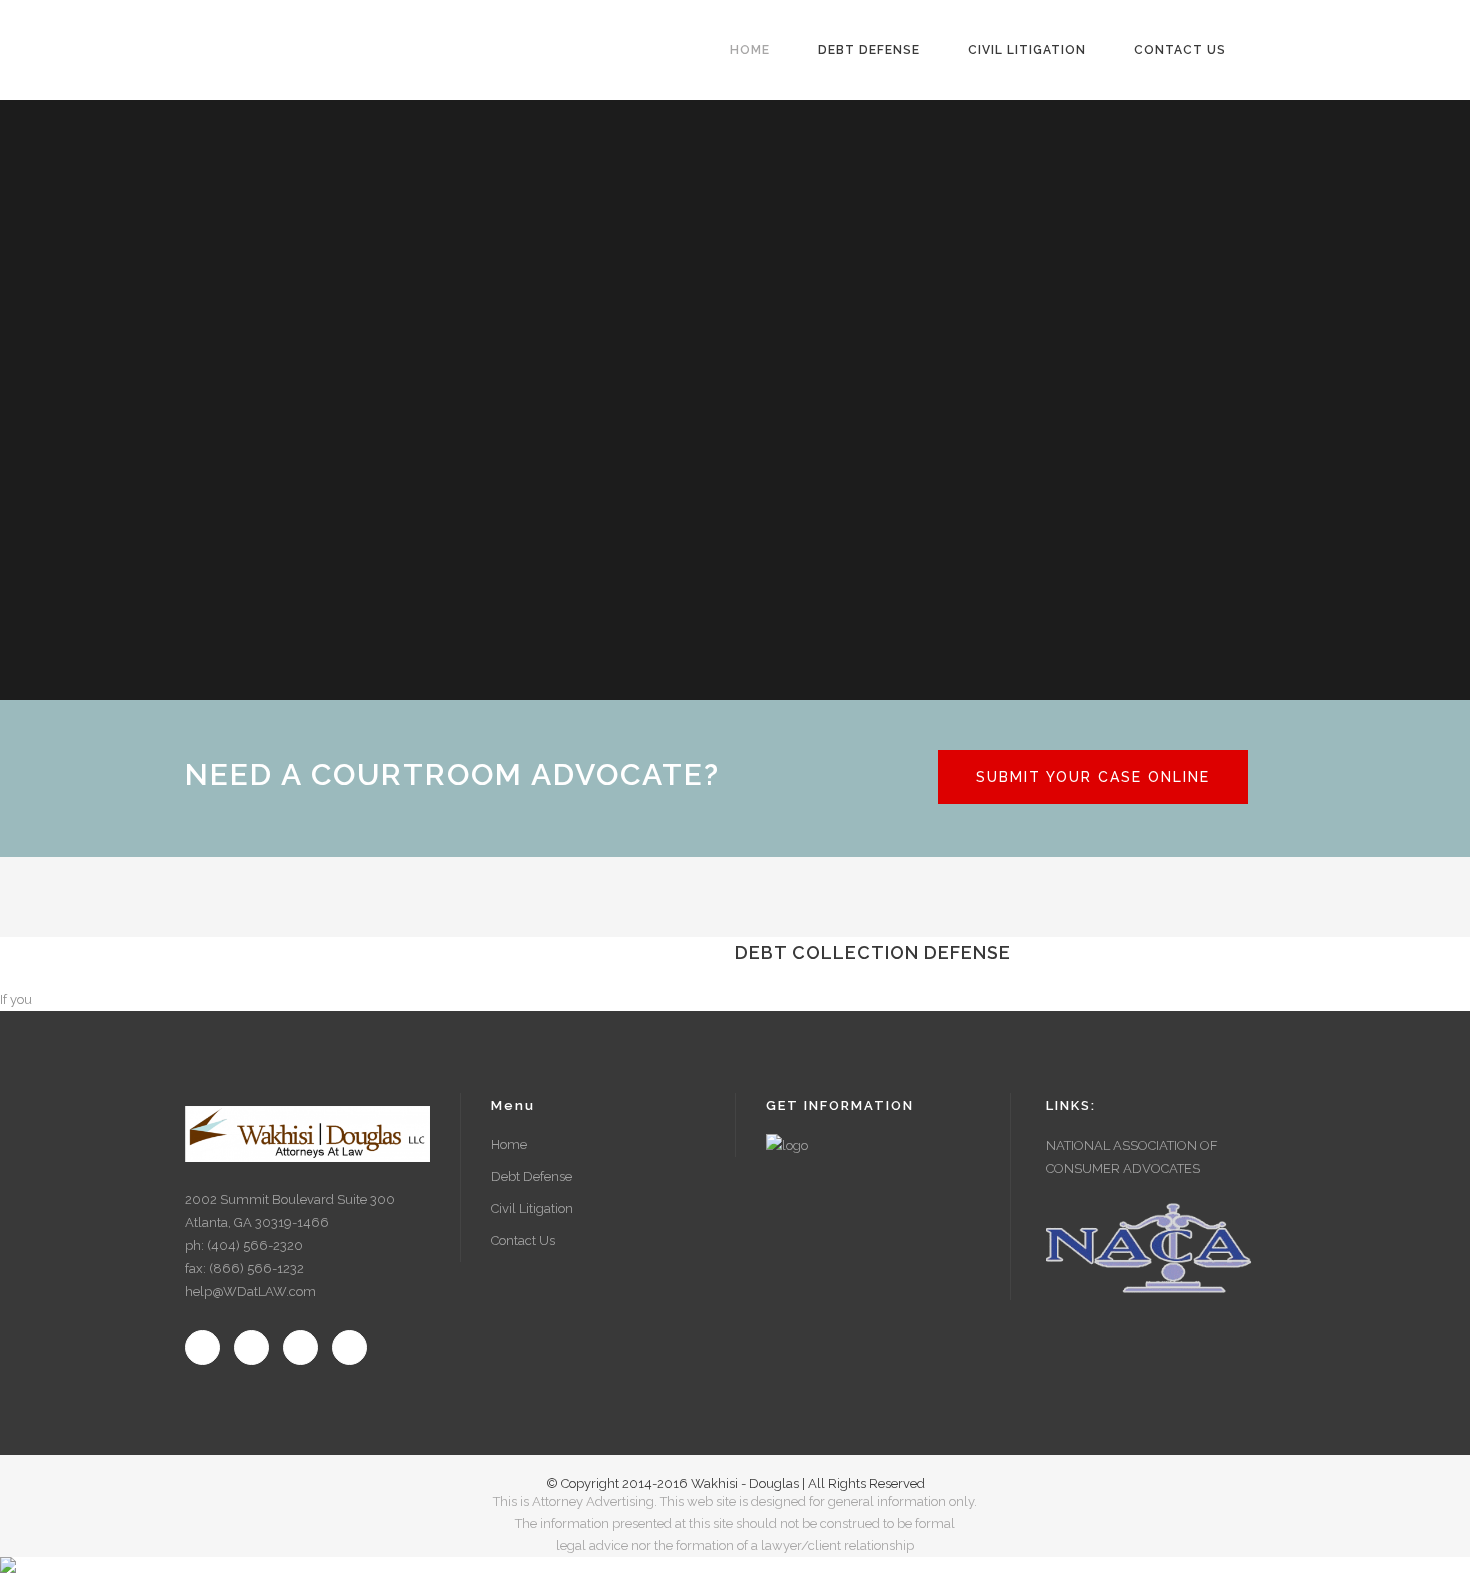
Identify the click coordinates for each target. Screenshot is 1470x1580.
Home (509, 1144)
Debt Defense (531, 1176)
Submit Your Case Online (1093, 777)
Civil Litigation (532, 1208)
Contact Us (523, 1240)
